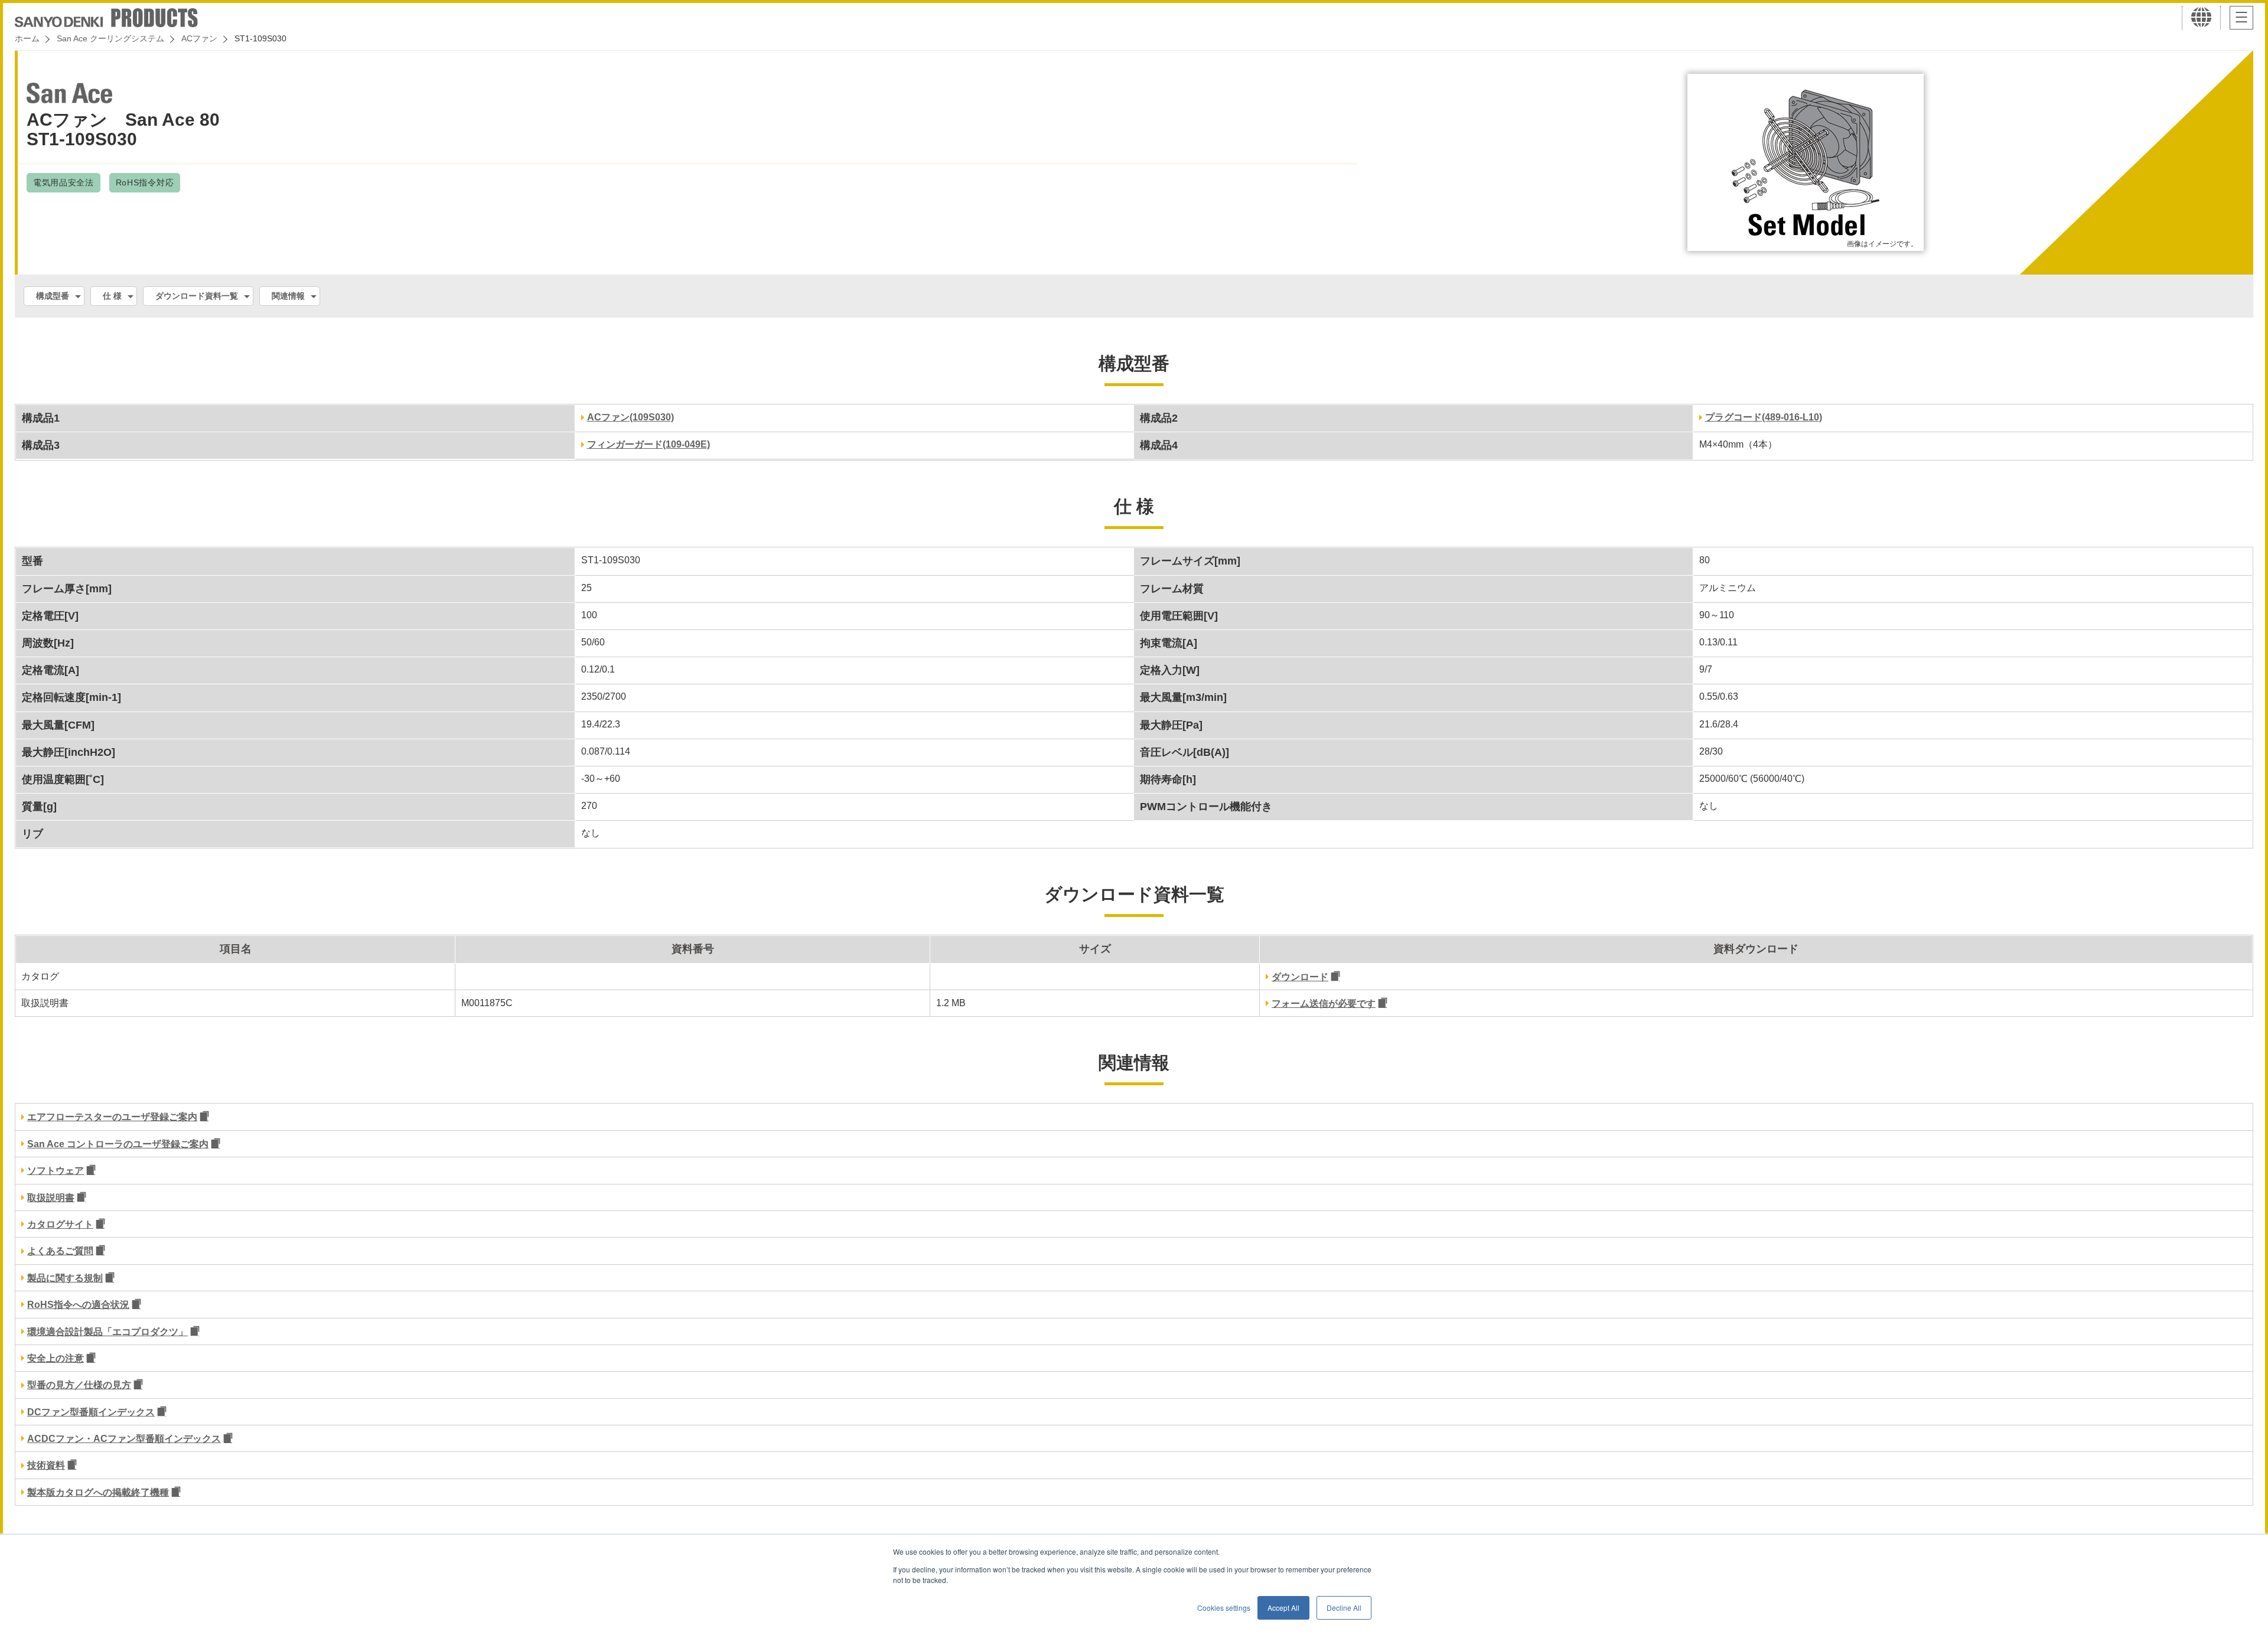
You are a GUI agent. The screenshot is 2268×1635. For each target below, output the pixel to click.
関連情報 (288, 296)
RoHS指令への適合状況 (78, 1305)
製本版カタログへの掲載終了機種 (98, 1492)
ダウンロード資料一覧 (197, 296)
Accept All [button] (1283, 1608)
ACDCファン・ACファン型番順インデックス (124, 1439)
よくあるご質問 (60, 1251)
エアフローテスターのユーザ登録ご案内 (112, 1117)
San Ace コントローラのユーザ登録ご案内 (118, 1144)
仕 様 (112, 296)
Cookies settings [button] (1224, 1608)
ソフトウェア (56, 1171)
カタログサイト (60, 1224)
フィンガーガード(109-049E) (649, 444)
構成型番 (53, 296)
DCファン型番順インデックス (91, 1412)
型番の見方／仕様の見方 (79, 1385)
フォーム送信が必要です (1324, 1003)
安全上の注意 (56, 1358)
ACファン (199, 38)
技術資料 (46, 1465)
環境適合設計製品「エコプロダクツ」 (107, 1332)
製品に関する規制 (65, 1278)
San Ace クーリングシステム (110, 38)
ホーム (27, 38)
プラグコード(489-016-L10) (1764, 417)
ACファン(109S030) (630, 417)
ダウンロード (1300, 977)
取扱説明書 (51, 1198)
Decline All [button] (1344, 1608)
